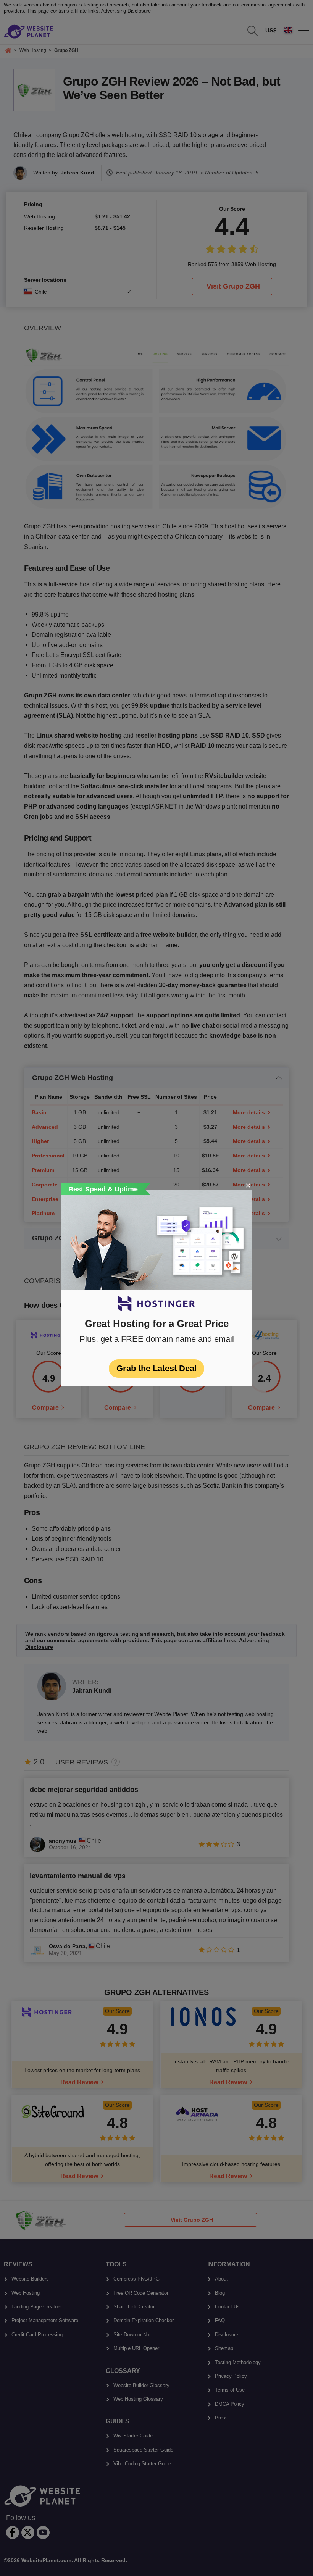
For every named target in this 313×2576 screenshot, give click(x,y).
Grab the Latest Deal (156, 1368)
